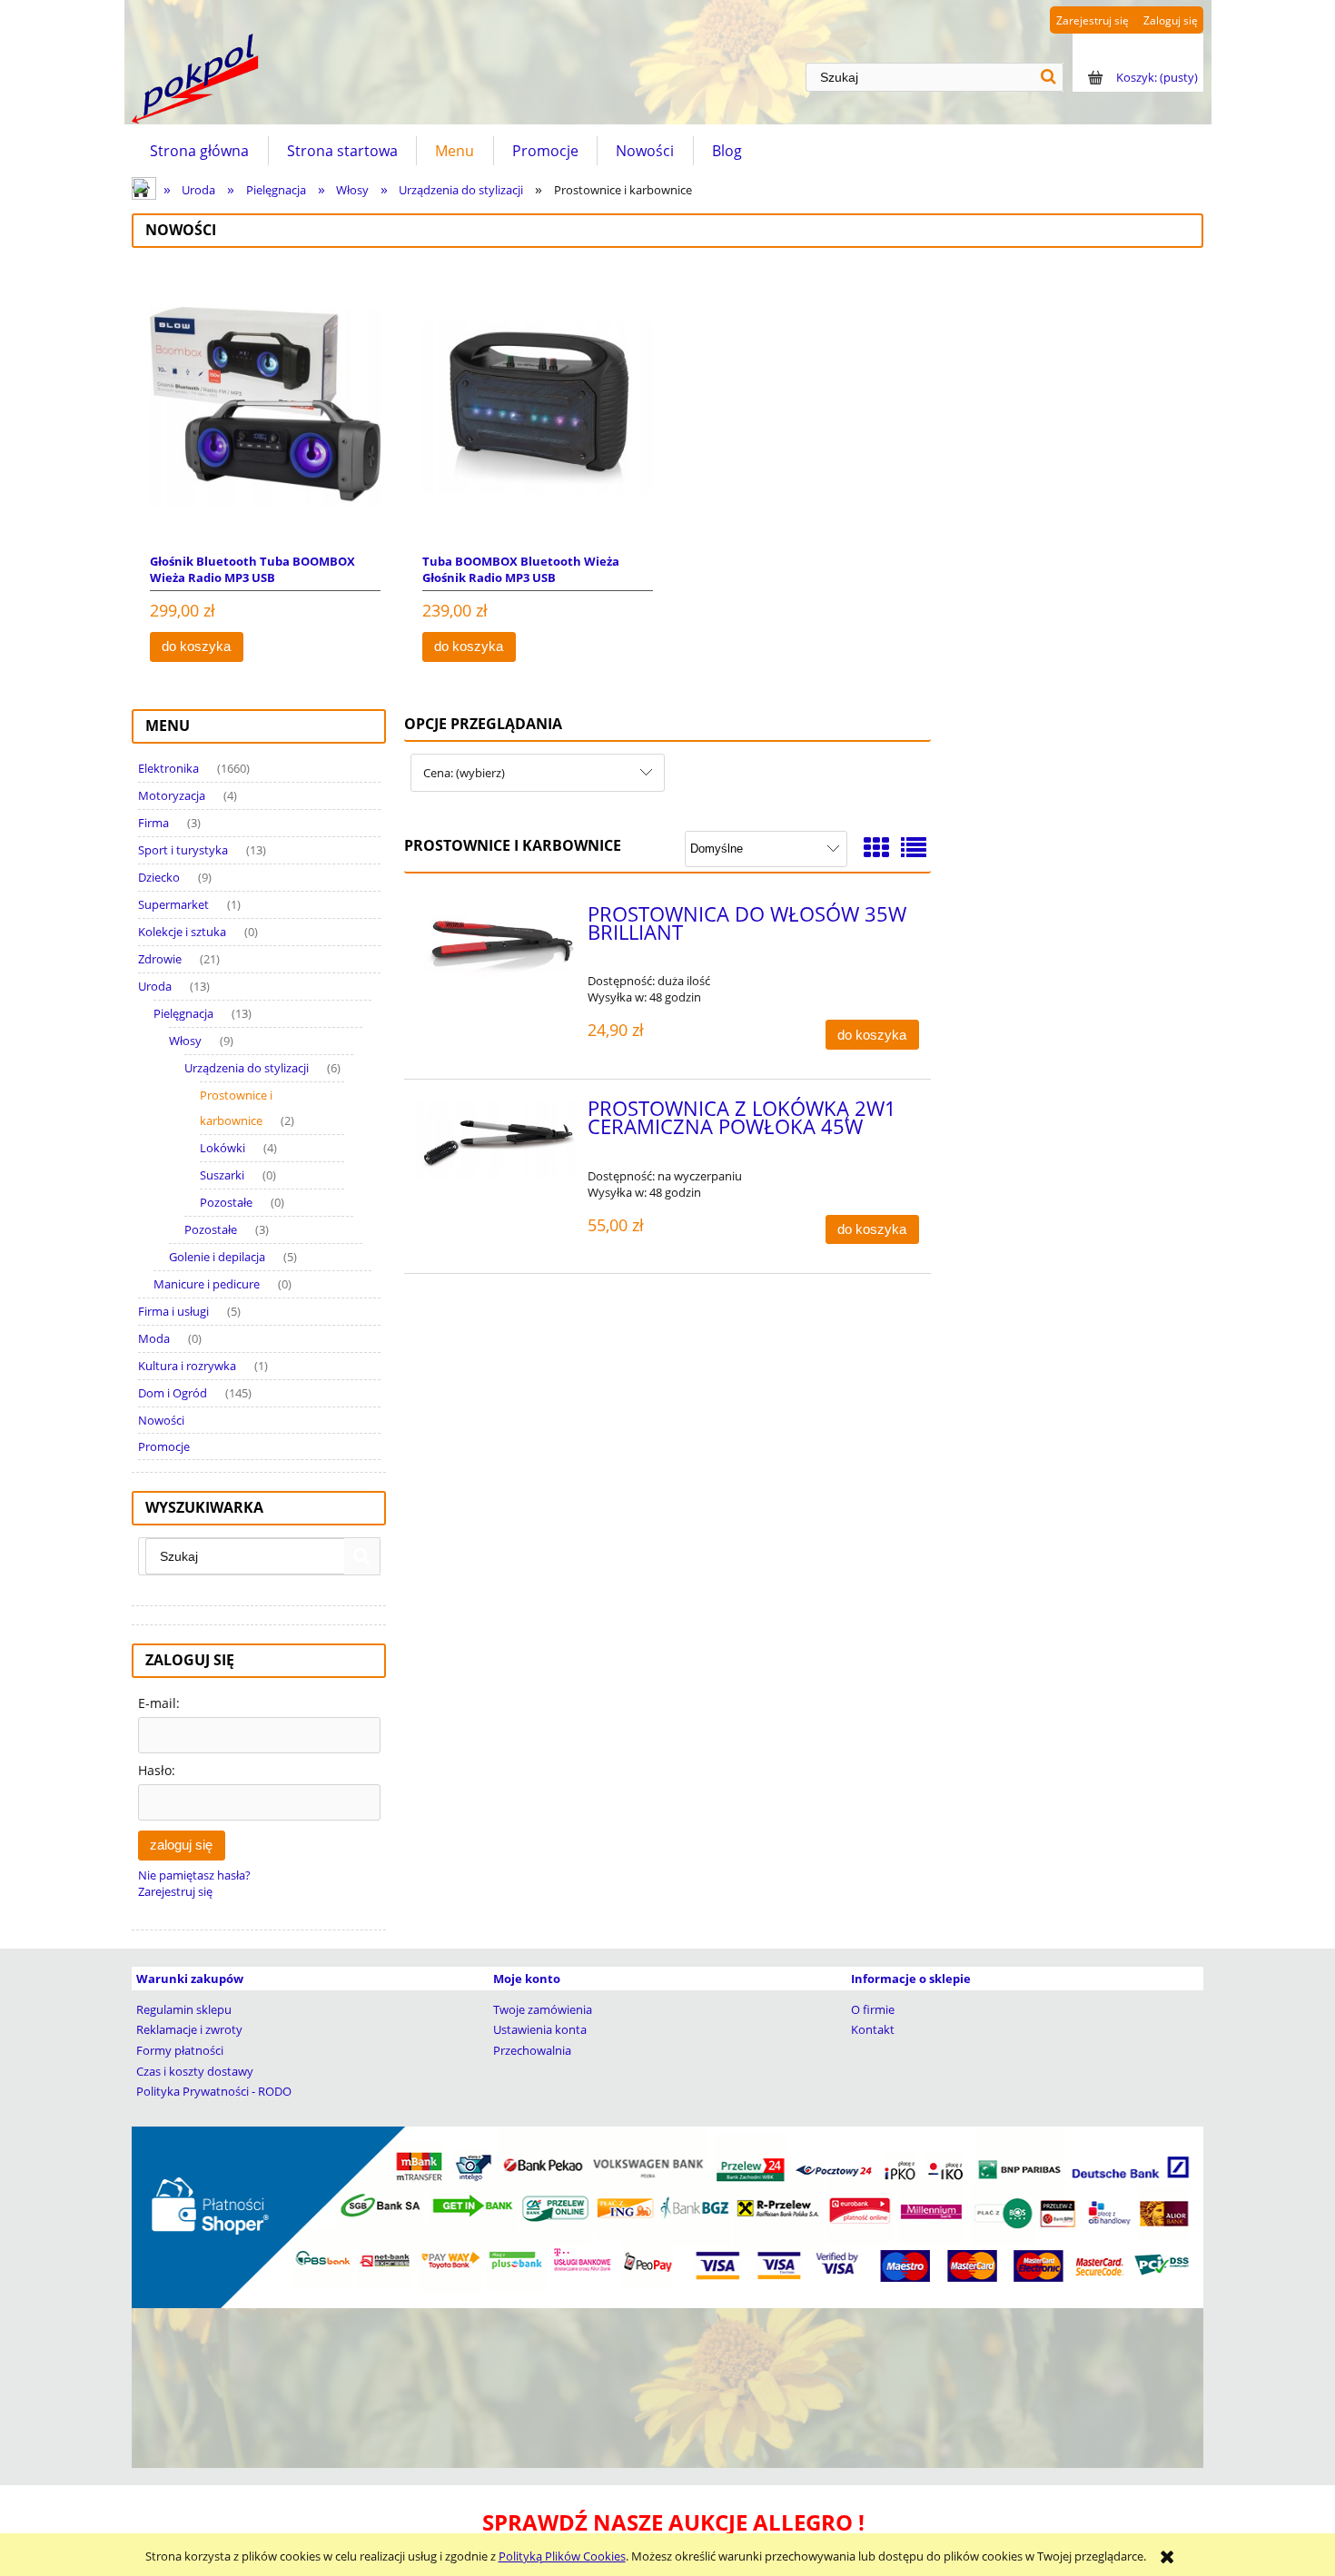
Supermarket (173, 904)
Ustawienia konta (540, 2029)
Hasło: (157, 1770)
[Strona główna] (195, 79)
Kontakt (873, 2029)
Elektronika (168, 768)
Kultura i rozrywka (187, 1366)
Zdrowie (160, 959)
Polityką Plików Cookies (562, 2556)
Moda (154, 1338)
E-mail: (159, 1703)
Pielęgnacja (183, 1013)
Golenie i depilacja (217, 1257)
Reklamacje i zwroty (189, 2029)
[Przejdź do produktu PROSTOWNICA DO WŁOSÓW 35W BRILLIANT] (496, 950)
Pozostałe (226, 1202)
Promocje (164, 1446)
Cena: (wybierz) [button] (464, 773)
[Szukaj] (1049, 77)
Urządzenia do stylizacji (247, 1068)
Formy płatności (180, 2050)
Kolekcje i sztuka (182, 932)
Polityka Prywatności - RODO (214, 2091)
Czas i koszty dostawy (195, 2071)
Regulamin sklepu (184, 2009)
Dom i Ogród (173, 1393)
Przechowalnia (532, 2050)
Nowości (161, 1420)
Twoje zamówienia (543, 2009)
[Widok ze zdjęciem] (876, 847)
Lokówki (222, 1148)
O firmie (873, 2009)
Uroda (155, 986)
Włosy (185, 1041)
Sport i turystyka (183, 850)
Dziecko (159, 877)
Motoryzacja (172, 795)
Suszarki (222, 1175)
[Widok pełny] (914, 847)
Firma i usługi (173, 1311)
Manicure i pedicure (207, 1284)
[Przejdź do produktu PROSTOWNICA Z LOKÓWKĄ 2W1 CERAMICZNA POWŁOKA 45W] (496, 1139)
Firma (153, 823)
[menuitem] (200, 151)
